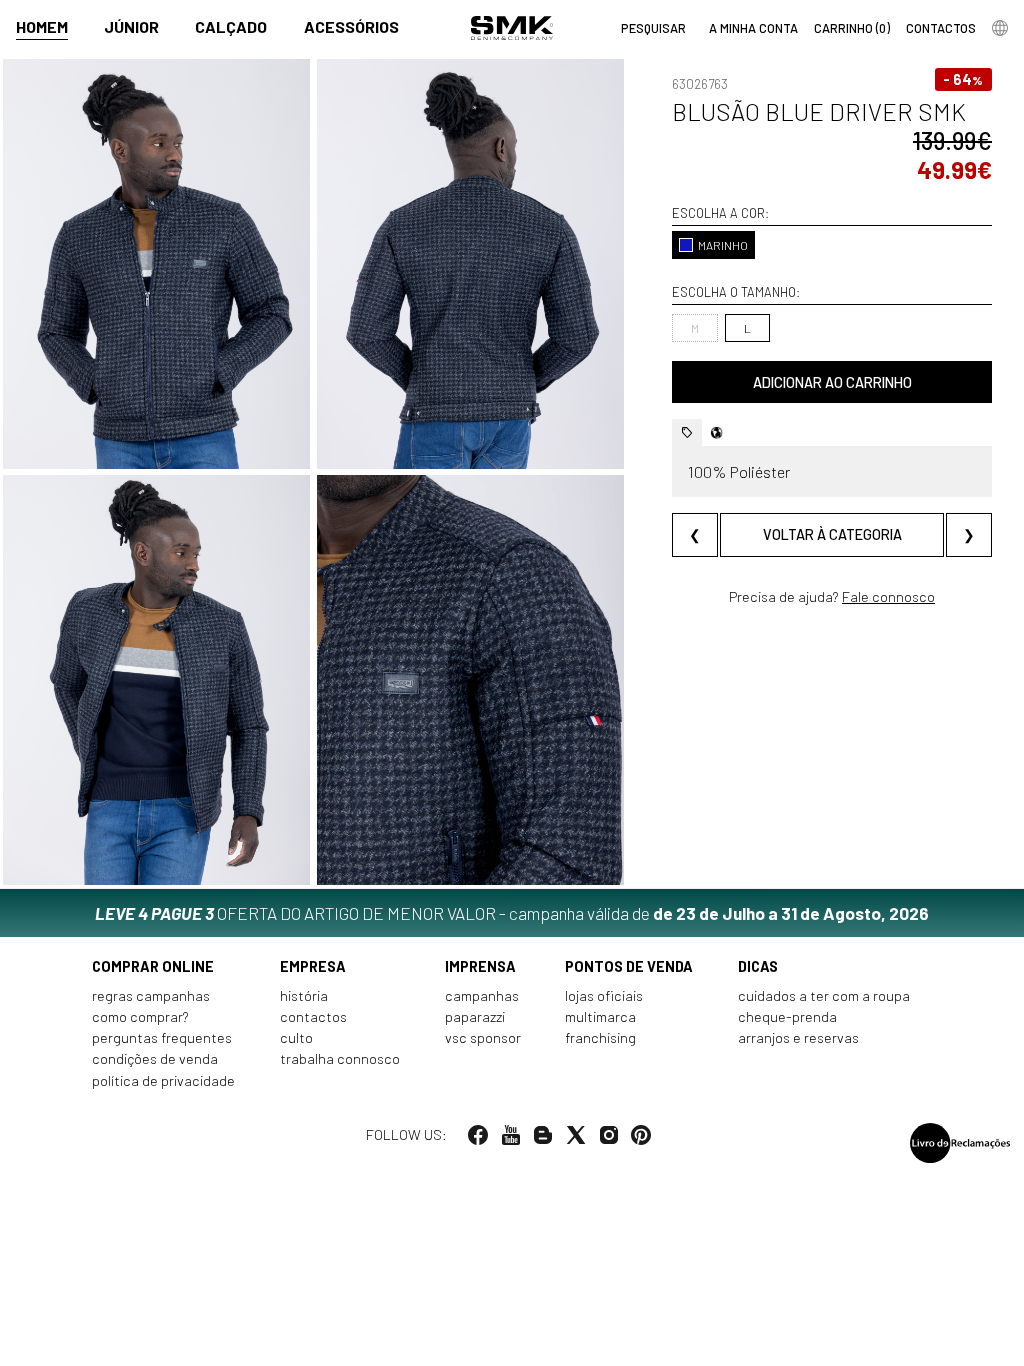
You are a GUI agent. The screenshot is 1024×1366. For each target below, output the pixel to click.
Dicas (758, 966)
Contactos (313, 1016)
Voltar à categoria (832, 534)
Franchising (600, 1037)
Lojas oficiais (604, 995)
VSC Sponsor (483, 1037)
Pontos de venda (629, 966)
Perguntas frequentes (162, 1037)
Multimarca (600, 1016)
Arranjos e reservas (798, 1037)
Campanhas (482, 995)
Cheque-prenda (787, 1016)
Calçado (231, 26)
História (304, 995)
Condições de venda (155, 1058)
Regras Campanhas (151, 995)
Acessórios (351, 26)
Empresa (313, 966)
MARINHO (723, 245)
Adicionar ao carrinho (832, 382)
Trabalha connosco (340, 1058)
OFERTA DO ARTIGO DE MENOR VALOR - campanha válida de (512, 913)
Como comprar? (140, 1016)
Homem (42, 26)
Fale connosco (888, 596)
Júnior (131, 26)
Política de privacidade (163, 1080)
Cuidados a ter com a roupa (824, 995)
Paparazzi (475, 1016)
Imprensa (480, 966)
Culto (296, 1037)
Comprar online (153, 966)
